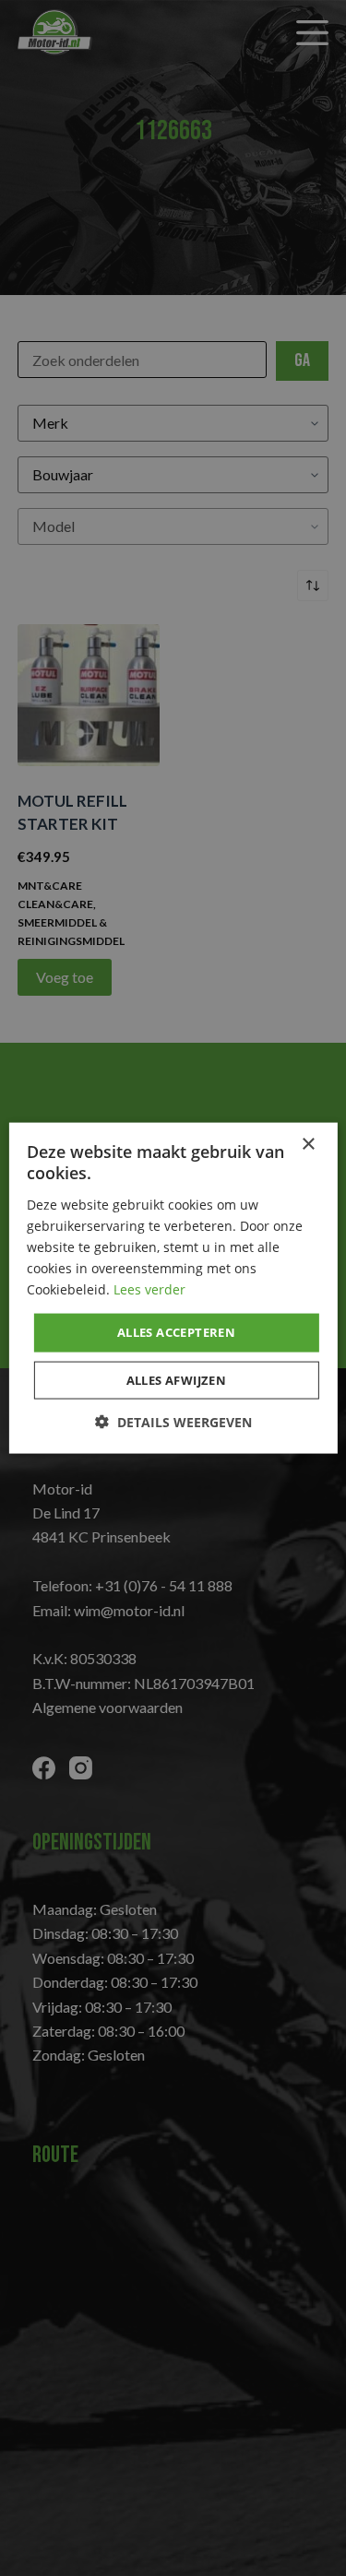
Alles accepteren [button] (176, 1332)
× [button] (308, 1145)
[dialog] (173, 1288)
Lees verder (149, 1289)
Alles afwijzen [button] (177, 1379)
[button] (173, 1421)
